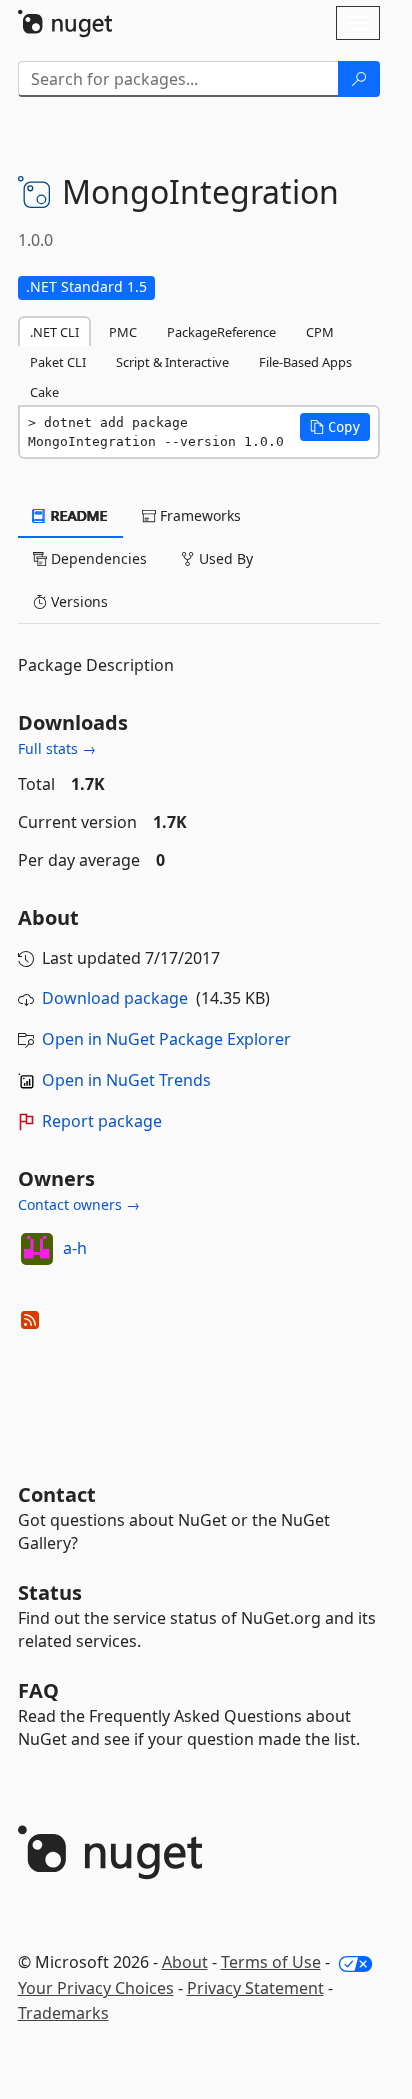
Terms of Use (271, 1962)
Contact (57, 1494)
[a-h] (37, 1249)
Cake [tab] (44, 392)
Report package (102, 1121)
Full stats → (57, 748)
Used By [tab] (224, 558)
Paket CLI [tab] (58, 362)
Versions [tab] (77, 601)
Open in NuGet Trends (126, 1080)
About (185, 1962)
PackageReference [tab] (221, 332)
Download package (115, 998)
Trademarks (63, 2013)
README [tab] (77, 515)
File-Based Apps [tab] (305, 362)
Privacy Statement (255, 1988)
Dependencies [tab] (97, 558)
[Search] (359, 79)
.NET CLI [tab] (54, 332)
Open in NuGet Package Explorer (166, 1039)
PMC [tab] (123, 332)
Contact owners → (79, 1204)
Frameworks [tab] (198, 515)
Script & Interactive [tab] (172, 362)
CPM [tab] (320, 332)
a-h (75, 1248)
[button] (335, 427)
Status (50, 1592)
